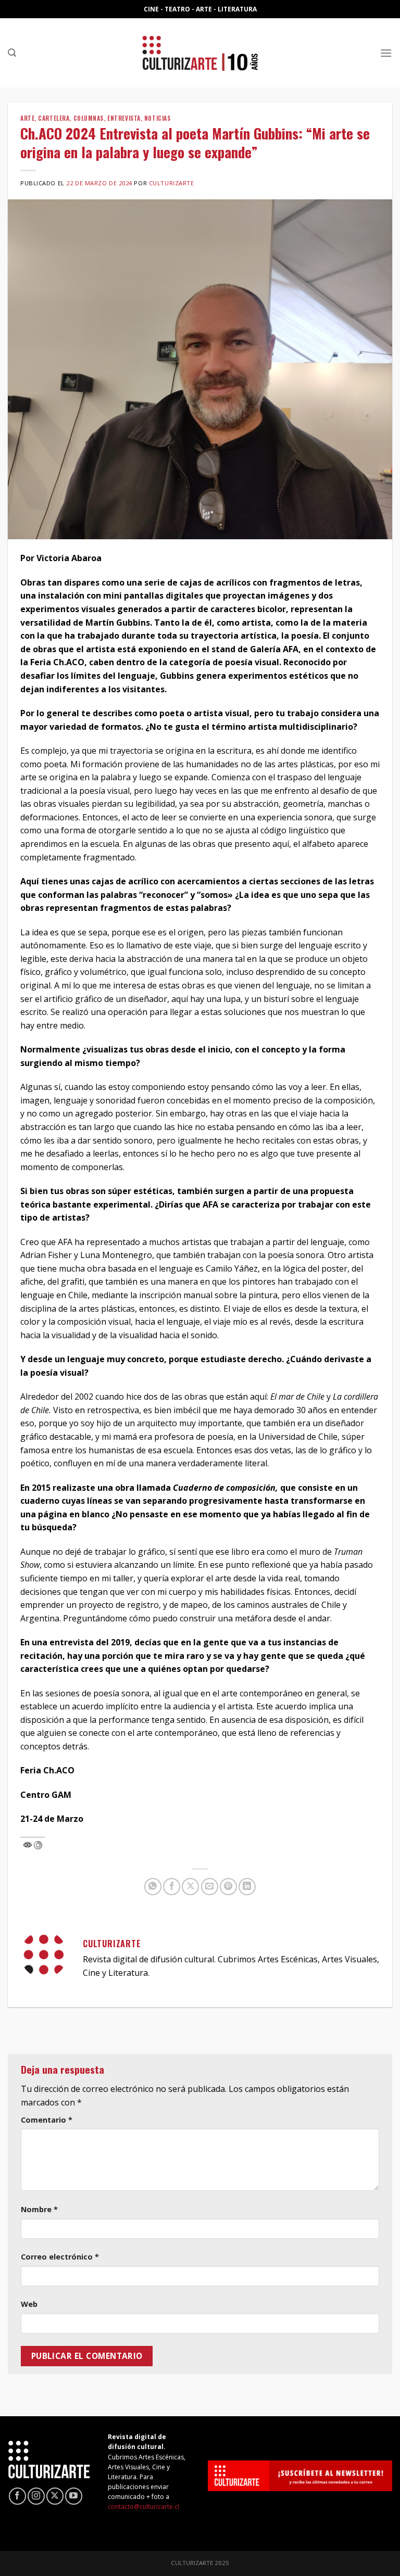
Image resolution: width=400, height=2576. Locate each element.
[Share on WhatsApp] (153, 1887)
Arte (27, 118)
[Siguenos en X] (55, 2496)
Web (29, 2304)
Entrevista (124, 118)
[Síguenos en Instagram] (36, 2496)
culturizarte (172, 183)
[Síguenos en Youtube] (74, 2496)
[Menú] (386, 53)
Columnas (89, 118)
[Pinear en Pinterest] (228, 1887)
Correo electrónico (60, 2257)
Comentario (47, 2120)
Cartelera (54, 118)
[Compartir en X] (190, 1887)
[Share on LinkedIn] (247, 1887)
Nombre (39, 2209)
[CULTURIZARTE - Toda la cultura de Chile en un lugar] (200, 53)
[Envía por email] (210, 1887)
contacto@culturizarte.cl (143, 2507)
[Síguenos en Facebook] (17, 2496)
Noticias (157, 118)
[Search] (12, 53)
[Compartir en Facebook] (172, 1887)
